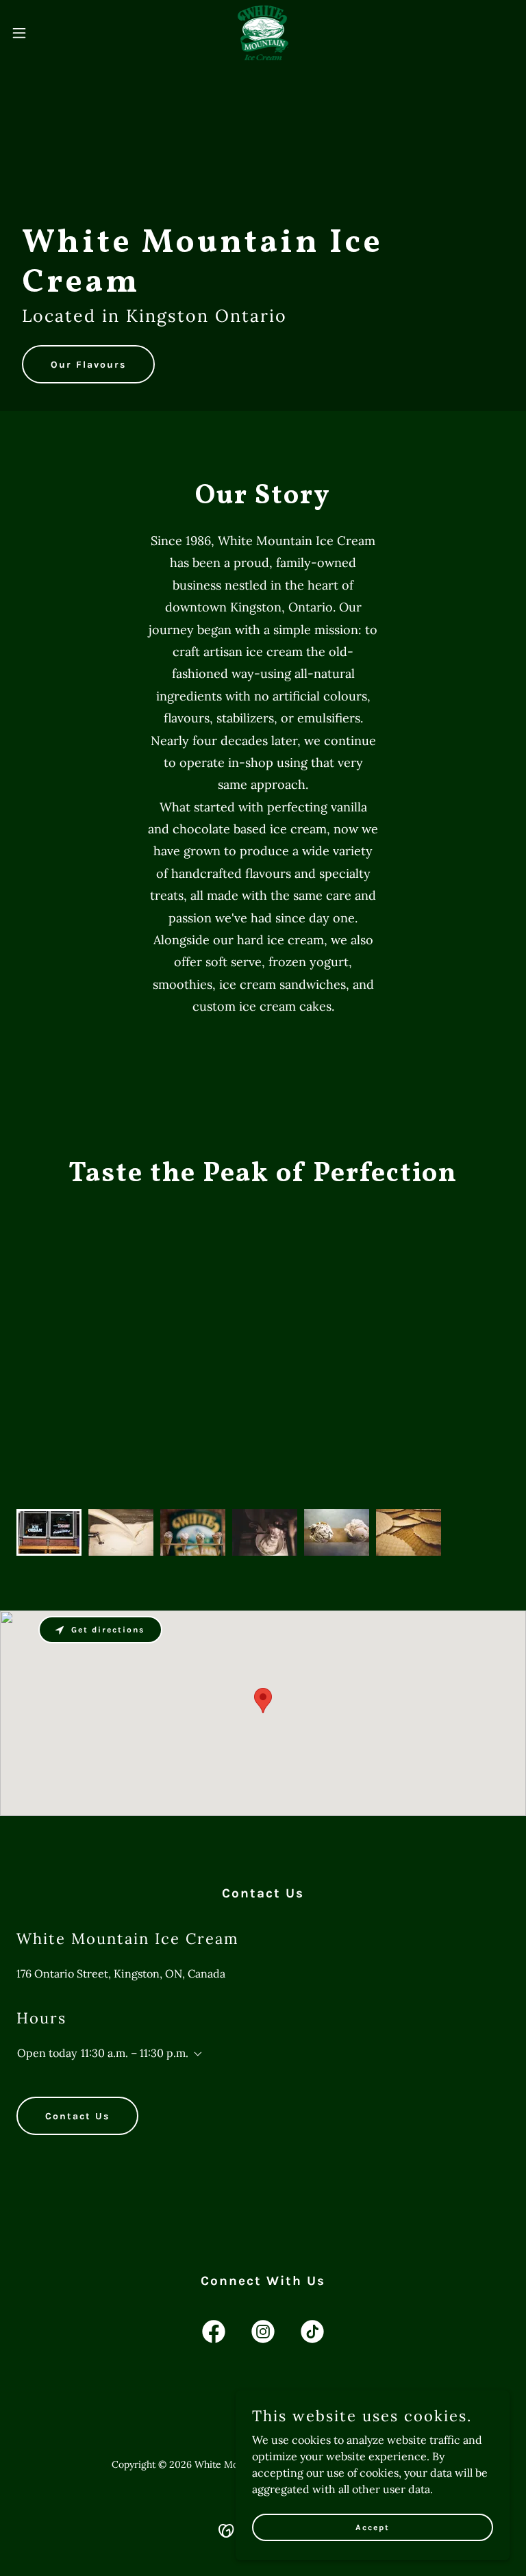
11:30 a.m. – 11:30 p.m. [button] (135, 2053)
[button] (44, 33)
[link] (263, 33)
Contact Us (77, 2116)
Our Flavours (88, 365)
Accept (373, 2527)
